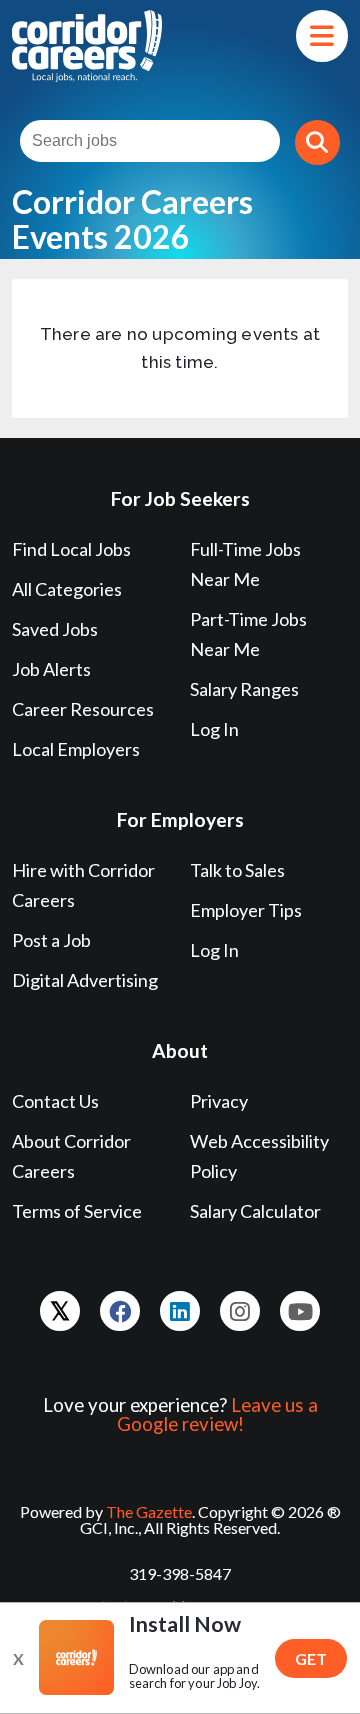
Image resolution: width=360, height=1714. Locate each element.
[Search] (317, 142)
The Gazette (149, 1511)
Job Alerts (51, 669)
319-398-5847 (180, 1573)
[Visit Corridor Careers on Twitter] (60, 1311)
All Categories (67, 589)
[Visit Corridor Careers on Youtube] (300, 1311)
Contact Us (55, 1101)
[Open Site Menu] (322, 36)
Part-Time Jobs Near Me (248, 634)
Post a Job (51, 940)
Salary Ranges (244, 689)
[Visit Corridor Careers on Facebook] (120, 1311)
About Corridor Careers (71, 1156)
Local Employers (76, 749)
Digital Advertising (85, 980)
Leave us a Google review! (217, 1414)
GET (311, 1658)
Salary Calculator (255, 1211)
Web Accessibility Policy (259, 1156)
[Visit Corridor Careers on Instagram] (240, 1311)
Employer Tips (246, 910)
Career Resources (83, 709)
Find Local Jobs (71, 549)
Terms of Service (77, 1211)
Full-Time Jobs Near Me (245, 564)
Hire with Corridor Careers (83, 885)
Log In (214, 729)
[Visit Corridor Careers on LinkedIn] (180, 1311)
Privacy (219, 1101)
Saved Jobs (55, 629)
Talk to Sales (237, 870)
